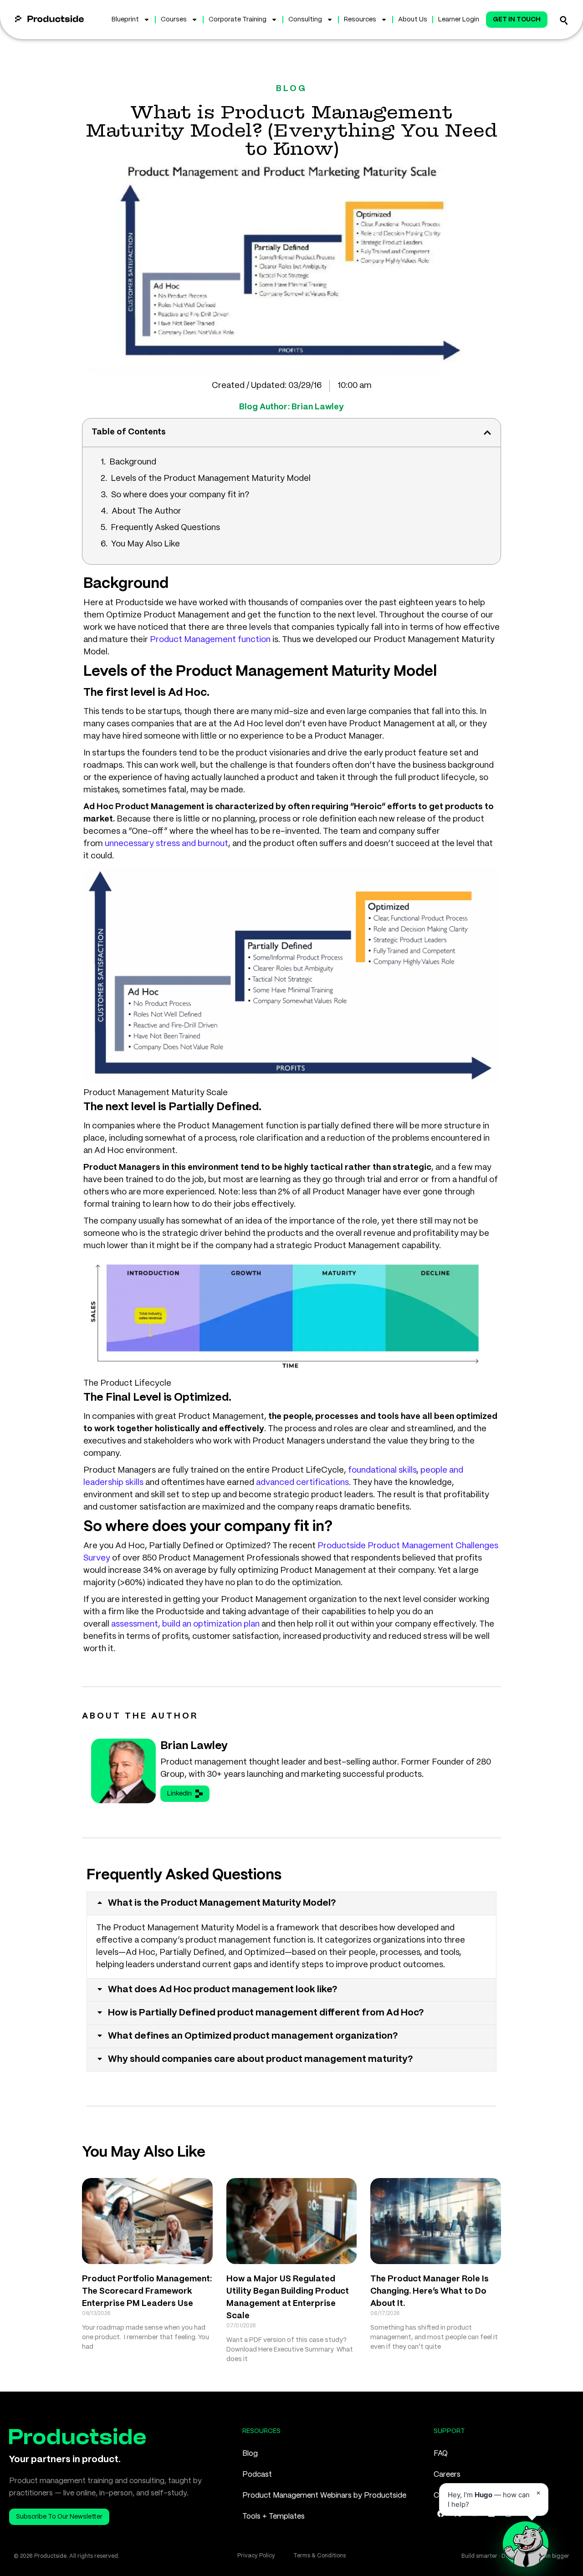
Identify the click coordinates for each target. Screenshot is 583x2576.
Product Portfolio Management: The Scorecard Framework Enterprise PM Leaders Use (147, 2291)
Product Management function (210, 640)
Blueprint (125, 20)
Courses (174, 20)
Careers (447, 2475)
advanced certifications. (303, 1483)
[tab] (291, 1903)
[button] (487, 433)
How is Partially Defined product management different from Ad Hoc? (266, 2013)
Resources (360, 20)
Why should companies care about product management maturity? (261, 2059)
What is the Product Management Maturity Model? (222, 1903)
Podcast (257, 2475)
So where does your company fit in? (180, 495)
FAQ (441, 2454)
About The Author (146, 511)
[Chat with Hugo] (526, 2544)
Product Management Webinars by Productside (324, 2496)
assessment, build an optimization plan (185, 1624)
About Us (413, 20)
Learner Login (459, 20)
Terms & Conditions (320, 2556)
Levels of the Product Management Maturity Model (211, 479)
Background (133, 462)
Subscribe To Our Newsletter (59, 2517)
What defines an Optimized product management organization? (253, 2036)
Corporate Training (238, 20)
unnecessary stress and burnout (166, 844)
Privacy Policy (256, 2556)
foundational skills (382, 1470)
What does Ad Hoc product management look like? (223, 1990)
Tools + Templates (274, 2517)
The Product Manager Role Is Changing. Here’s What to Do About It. (430, 2291)
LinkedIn (179, 1794)
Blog (250, 2454)
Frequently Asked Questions (165, 528)
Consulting (305, 20)
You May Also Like (146, 544)
